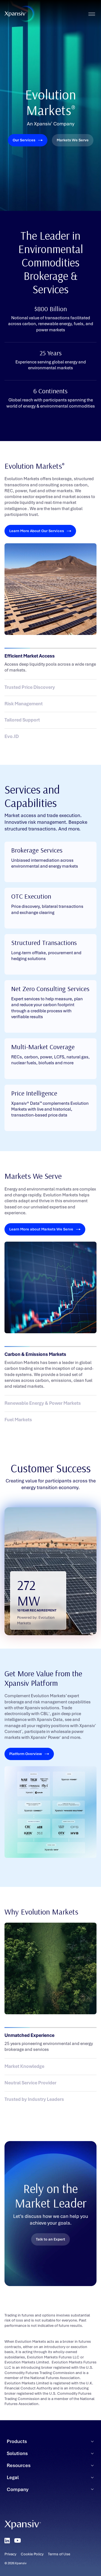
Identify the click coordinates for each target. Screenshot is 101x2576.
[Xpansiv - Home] (16, 14)
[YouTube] (18, 2541)
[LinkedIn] (7, 2541)
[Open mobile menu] (92, 14)
